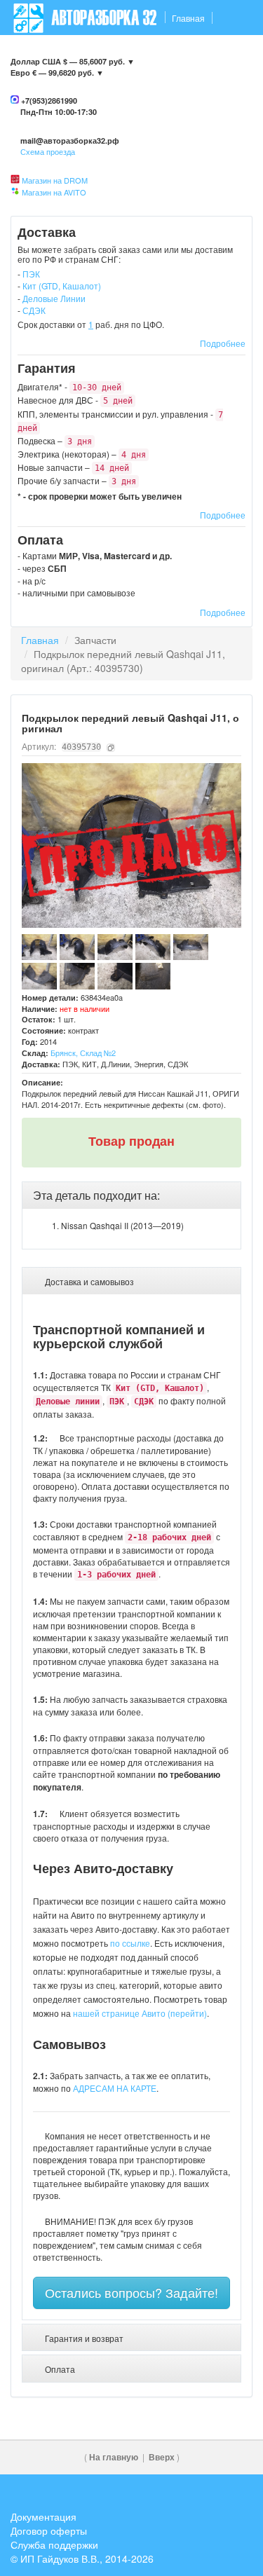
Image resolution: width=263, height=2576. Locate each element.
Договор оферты (49, 2530)
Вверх (162, 2457)
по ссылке (130, 1943)
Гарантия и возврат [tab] (83, 2338)
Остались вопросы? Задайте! (131, 2292)
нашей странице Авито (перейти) (140, 2013)
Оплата (183, 53)
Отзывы (228, 53)
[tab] (131, 1195)
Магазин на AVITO (54, 192)
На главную (114, 2457)
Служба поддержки (54, 2544)
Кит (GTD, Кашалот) (62, 286)
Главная (188, 18)
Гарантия (135, 53)
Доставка (84, 53)
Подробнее (223, 343)
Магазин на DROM (55, 180)
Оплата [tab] (59, 2369)
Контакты (33, 53)
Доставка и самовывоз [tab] (88, 1281)
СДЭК (34, 310)
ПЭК (31, 274)
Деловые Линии (54, 298)
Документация (43, 2516)
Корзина (229, 88)
